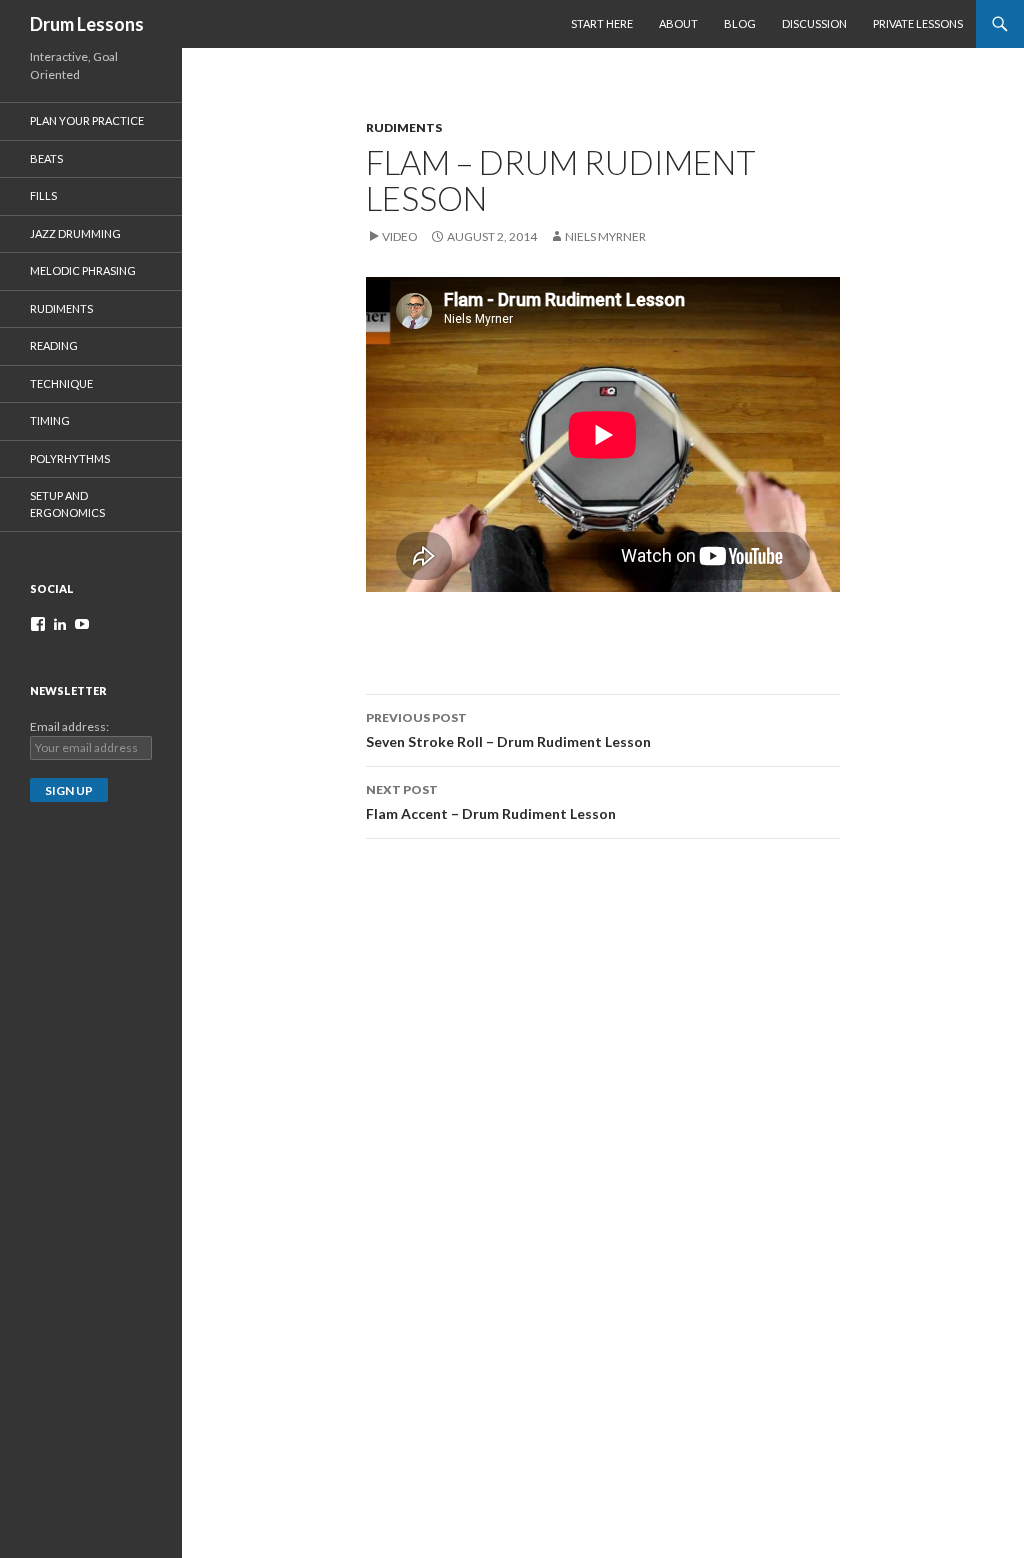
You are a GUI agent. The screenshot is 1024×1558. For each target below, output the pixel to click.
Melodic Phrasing (83, 270)
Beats (46, 158)
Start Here (602, 23)
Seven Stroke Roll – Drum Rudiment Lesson (508, 730)
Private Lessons (918, 23)
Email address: (69, 726)
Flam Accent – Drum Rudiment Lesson (491, 802)
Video (400, 236)
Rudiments (61, 308)
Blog (740, 23)
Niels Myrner (605, 236)
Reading (54, 345)
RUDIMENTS (404, 127)
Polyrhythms (70, 458)
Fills (43, 195)
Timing (50, 420)
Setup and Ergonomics (67, 504)
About (678, 23)
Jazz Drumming (75, 233)
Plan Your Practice (87, 120)
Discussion (814, 23)
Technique (61, 383)
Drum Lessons (87, 24)
